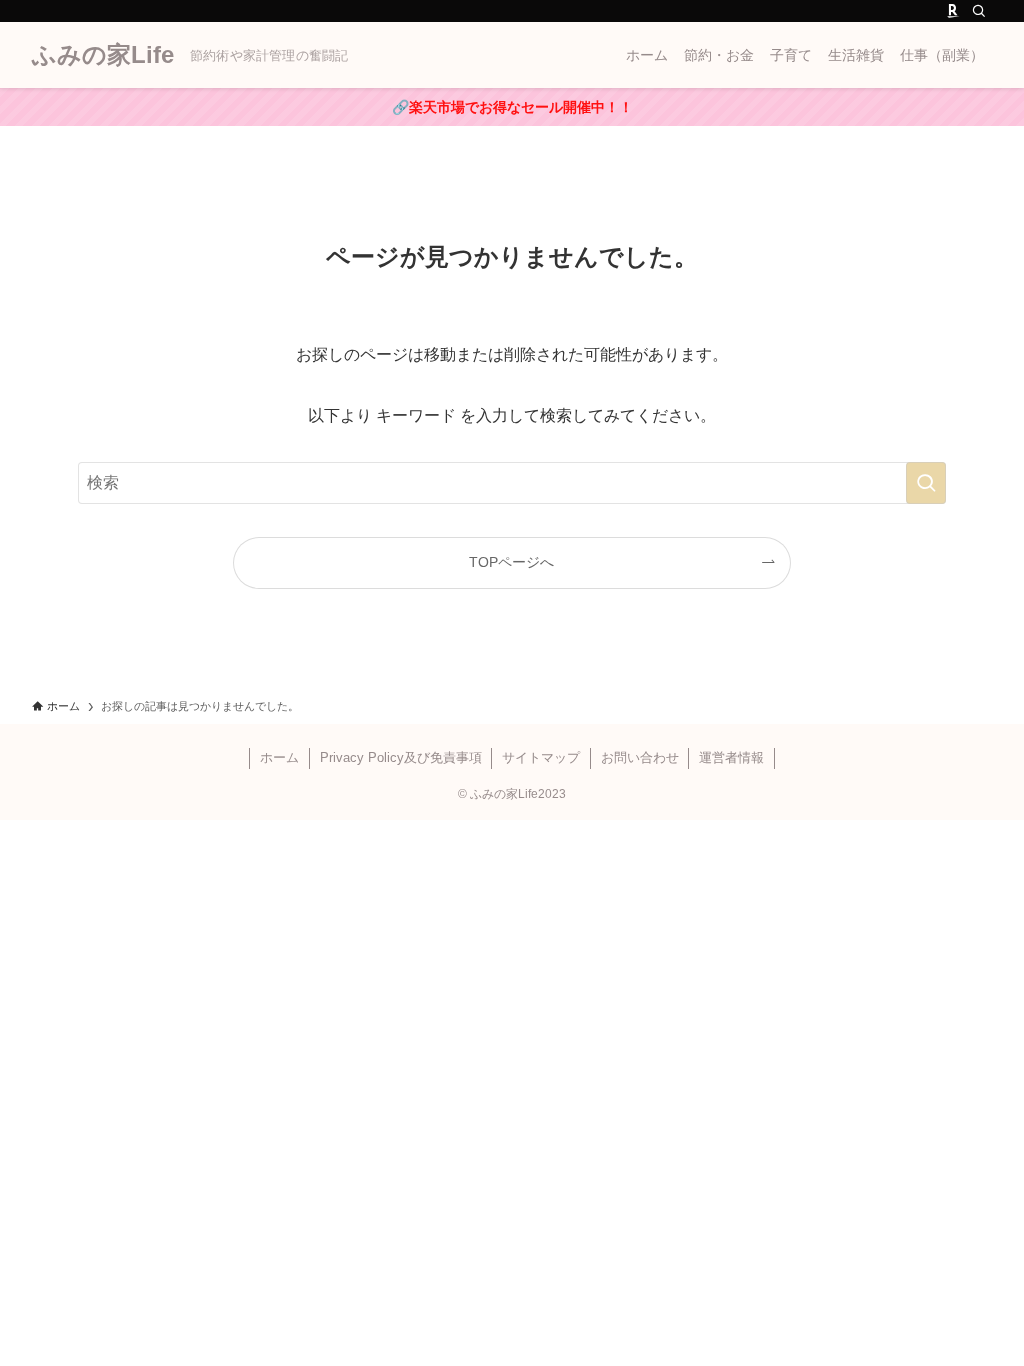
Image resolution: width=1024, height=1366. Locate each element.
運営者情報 (731, 757)
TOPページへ (511, 562)
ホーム (279, 757)
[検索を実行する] (926, 483)
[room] (953, 11)
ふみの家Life (103, 55)
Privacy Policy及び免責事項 (401, 757)
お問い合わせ (640, 757)
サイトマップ (541, 757)
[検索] (979, 11)
